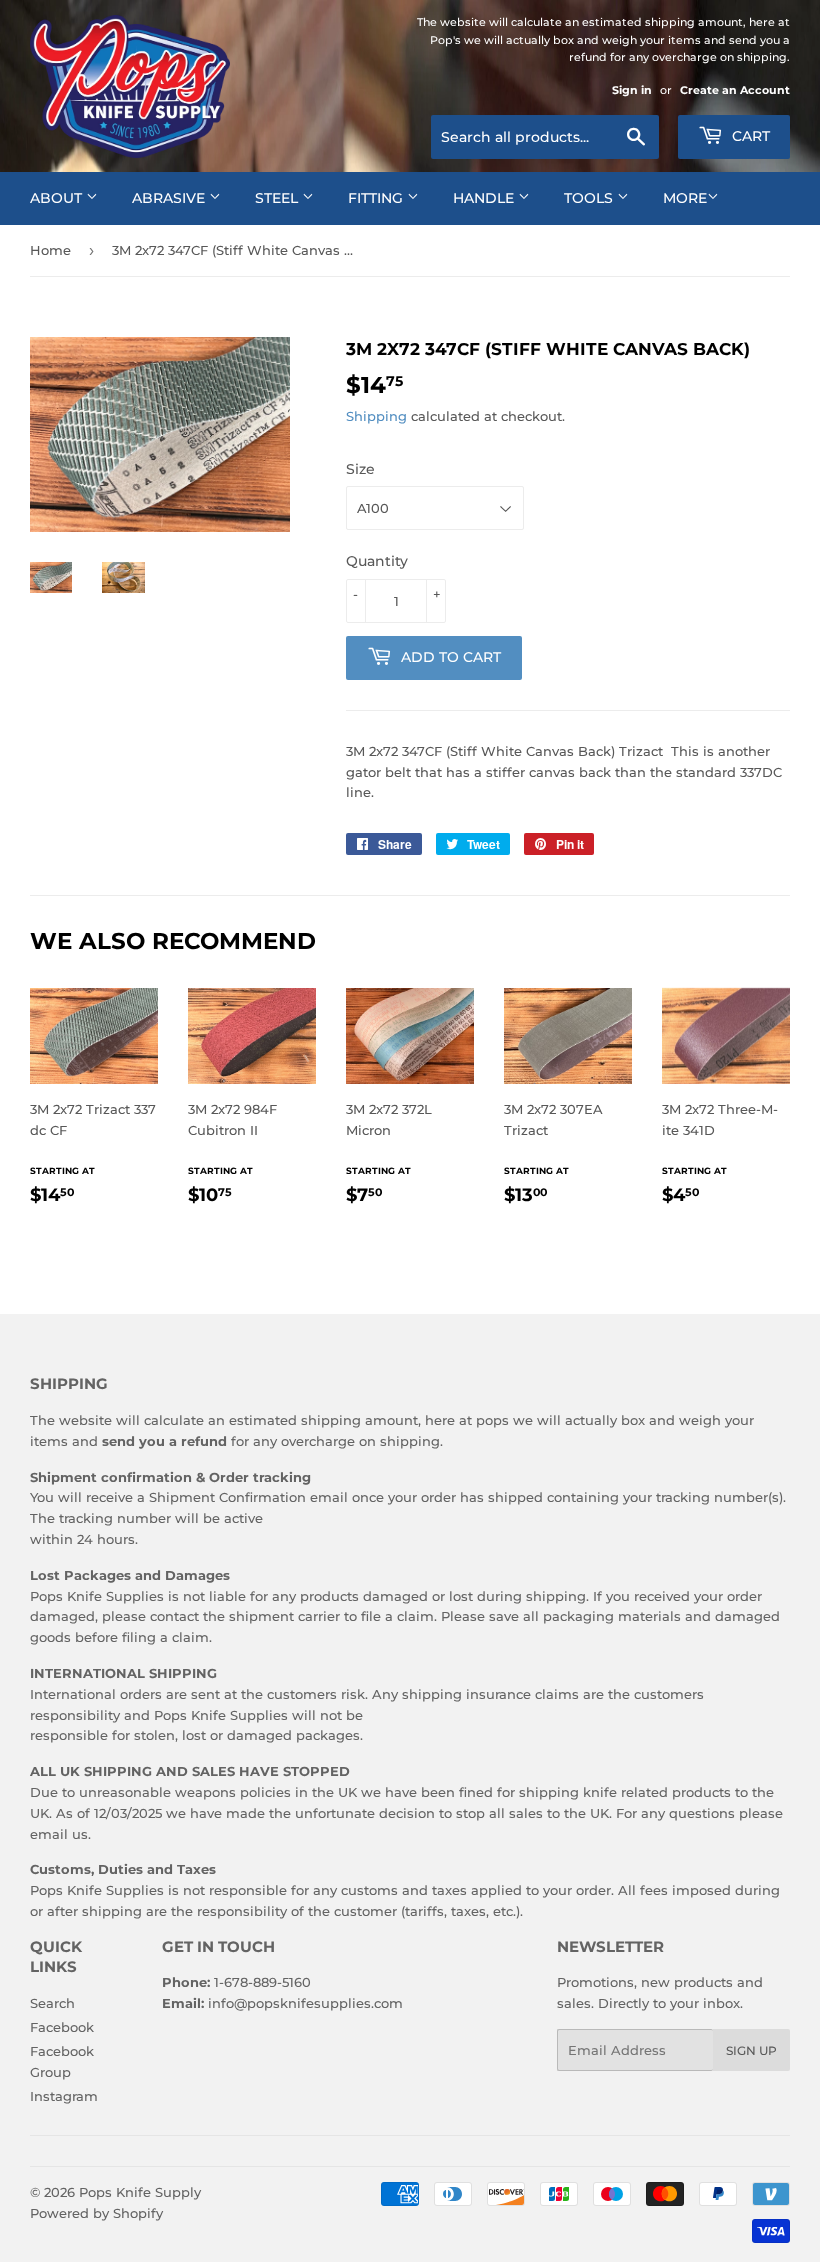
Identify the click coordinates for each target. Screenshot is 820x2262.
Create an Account (735, 90)
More (685, 198)
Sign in (632, 90)
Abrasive (170, 198)
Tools (590, 198)
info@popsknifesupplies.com (305, 2003)
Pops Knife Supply (140, 2192)
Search (52, 2003)
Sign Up (751, 2050)
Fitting (377, 198)
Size (360, 469)
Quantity (377, 561)
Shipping (376, 416)
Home (50, 250)
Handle (485, 198)
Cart (749, 136)
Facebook (62, 2027)
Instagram (64, 2096)
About (58, 198)
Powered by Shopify (96, 2213)
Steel (278, 198)
